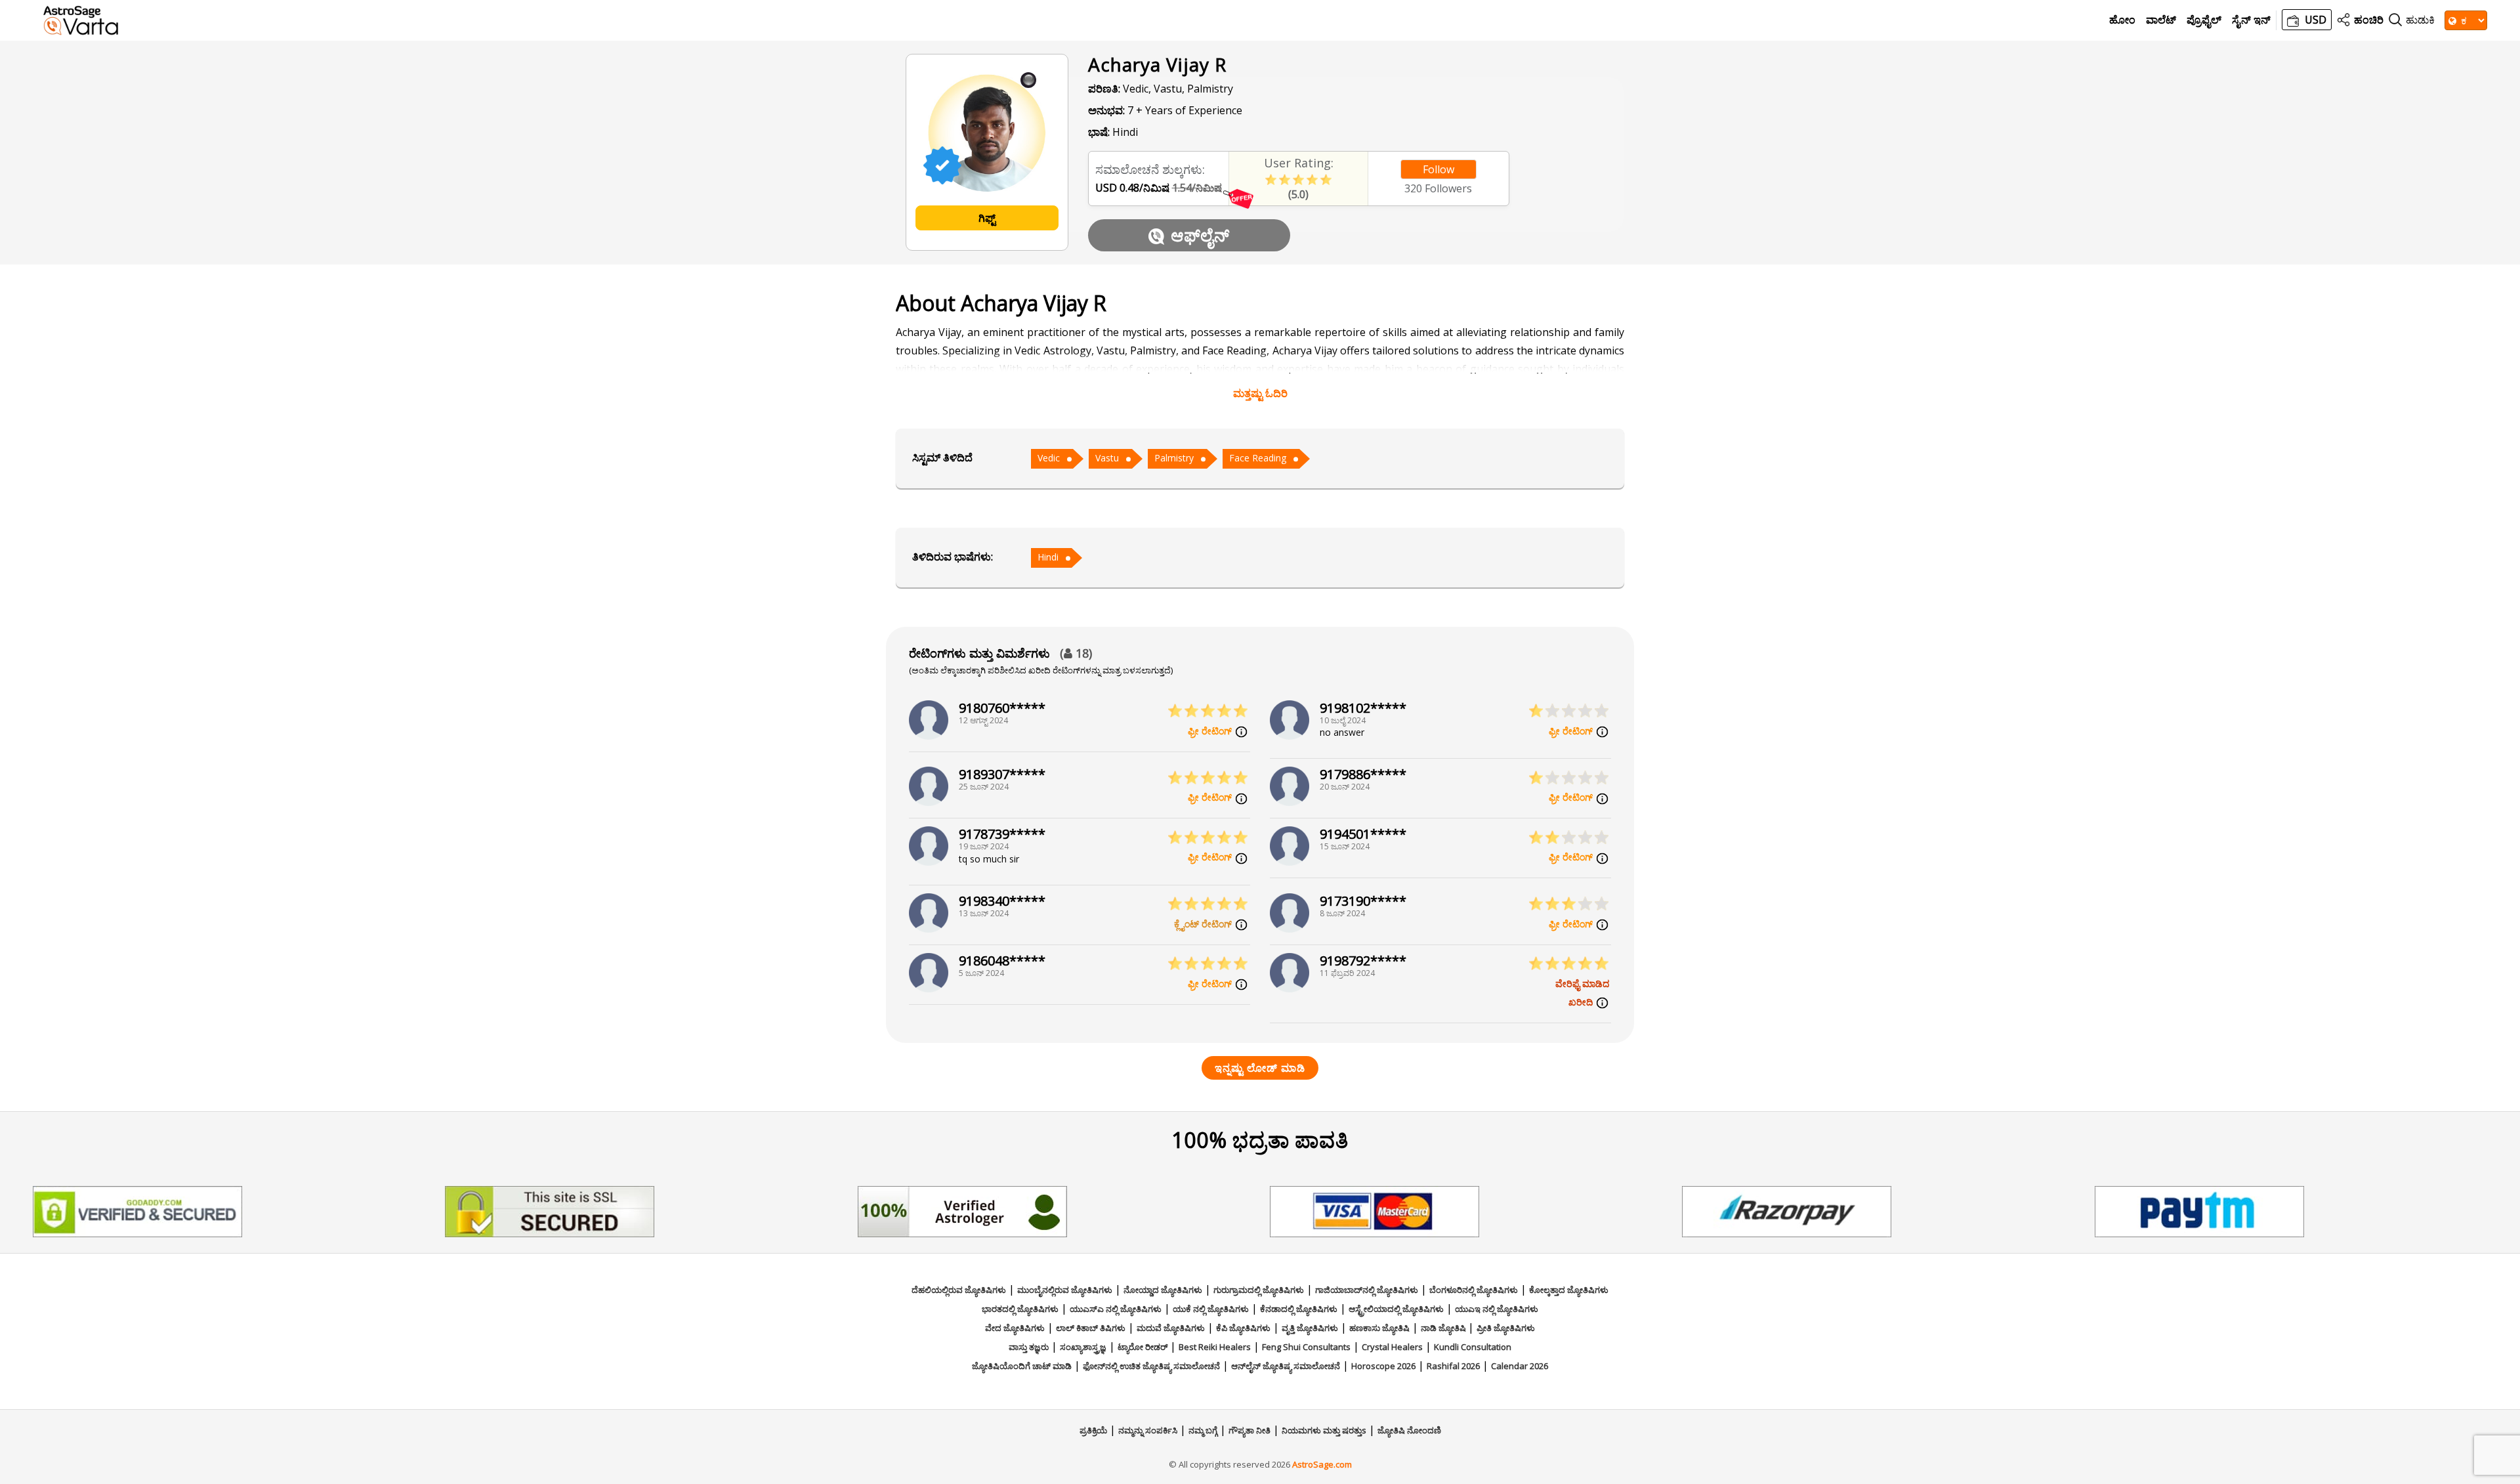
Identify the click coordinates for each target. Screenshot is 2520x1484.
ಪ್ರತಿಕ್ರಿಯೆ (1093, 1430)
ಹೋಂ (2122, 20)
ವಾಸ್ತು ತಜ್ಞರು (1029, 1347)
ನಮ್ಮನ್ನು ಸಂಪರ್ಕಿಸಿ (1148, 1430)
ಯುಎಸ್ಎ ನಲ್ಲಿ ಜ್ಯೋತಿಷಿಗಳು (1116, 1309)
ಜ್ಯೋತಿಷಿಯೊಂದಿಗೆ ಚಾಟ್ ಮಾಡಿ (1022, 1366)
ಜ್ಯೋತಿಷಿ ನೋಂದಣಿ (1409, 1430)
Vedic (1049, 458)
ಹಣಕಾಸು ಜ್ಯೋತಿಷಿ (1379, 1328)
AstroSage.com (1322, 1464)
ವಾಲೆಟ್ (2161, 20)
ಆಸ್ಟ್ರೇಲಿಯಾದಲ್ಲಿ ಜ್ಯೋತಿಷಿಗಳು (1396, 1309)
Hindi (1048, 557)
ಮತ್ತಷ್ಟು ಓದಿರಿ (1260, 393)
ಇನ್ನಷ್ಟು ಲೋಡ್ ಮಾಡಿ (1260, 1068)
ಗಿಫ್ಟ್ (987, 218)
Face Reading (1258, 458)
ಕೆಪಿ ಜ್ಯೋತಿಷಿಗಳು (1243, 1328)
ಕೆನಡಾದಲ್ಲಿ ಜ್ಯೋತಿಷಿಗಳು (1299, 1309)
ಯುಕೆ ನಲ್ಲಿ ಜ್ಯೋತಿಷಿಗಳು (1211, 1309)
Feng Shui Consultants (1306, 1347)
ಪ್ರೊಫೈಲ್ (2204, 20)
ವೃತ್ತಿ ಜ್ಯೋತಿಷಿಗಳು (1310, 1328)
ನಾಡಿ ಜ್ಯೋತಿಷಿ (1444, 1328)
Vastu (1107, 458)
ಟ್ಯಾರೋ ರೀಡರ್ (1143, 1347)
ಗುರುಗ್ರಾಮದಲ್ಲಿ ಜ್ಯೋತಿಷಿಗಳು (1259, 1290)
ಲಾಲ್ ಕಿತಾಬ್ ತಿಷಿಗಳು (1091, 1328)
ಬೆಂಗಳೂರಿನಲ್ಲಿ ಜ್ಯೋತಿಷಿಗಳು (1474, 1290)
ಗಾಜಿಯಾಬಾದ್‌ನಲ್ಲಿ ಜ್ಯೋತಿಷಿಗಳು (1367, 1290)
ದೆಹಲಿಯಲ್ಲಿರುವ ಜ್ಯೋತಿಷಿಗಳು (959, 1290)
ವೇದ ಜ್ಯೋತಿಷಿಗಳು (1015, 1328)
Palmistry (1174, 458)
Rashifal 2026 (1453, 1366)
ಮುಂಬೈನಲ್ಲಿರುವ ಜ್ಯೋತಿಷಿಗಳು (1065, 1290)
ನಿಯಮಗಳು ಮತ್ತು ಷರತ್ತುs (1324, 1430)
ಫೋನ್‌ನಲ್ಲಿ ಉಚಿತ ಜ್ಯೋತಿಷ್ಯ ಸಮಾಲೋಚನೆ (1151, 1366)
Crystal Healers (1392, 1347)
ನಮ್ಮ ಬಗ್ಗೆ (1203, 1430)
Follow (1438, 169)
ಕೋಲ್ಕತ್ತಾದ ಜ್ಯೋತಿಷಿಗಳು (1569, 1290)
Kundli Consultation (1473, 1347)
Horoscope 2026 (1383, 1366)
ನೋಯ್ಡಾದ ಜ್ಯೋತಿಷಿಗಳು (1163, 1290)
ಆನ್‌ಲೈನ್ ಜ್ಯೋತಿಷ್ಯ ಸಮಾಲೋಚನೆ (1286, 1366)
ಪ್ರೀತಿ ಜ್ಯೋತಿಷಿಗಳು (1506, 1328)
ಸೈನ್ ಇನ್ (2251, 20)
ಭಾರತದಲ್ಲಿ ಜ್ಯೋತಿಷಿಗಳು (1020, 1309)
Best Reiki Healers (1215, 1347)
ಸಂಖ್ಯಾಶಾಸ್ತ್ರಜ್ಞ (1083, 1347)
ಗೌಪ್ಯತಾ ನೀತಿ (1249, 1430)
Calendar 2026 (1520, 1366)
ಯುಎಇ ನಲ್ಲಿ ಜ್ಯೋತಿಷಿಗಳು (1497, 1309)
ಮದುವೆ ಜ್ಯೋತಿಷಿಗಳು (1171, 1328)
